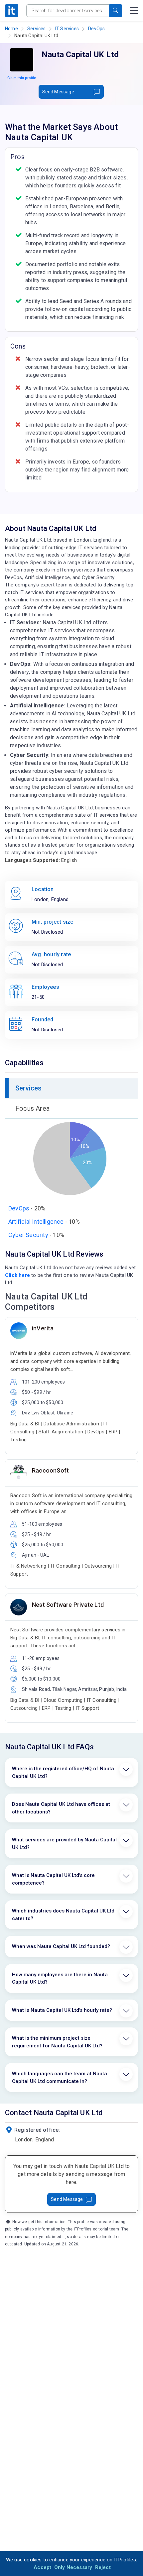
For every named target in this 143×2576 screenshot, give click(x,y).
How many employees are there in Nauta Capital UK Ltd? (60, 1978)
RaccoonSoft (50, 1470)
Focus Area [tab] (32, 1108)
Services (37, 29)
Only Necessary (73, 2567)
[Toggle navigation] (134, 11)
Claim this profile (22, 78)
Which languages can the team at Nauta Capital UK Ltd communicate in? (60, 2077)
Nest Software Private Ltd (68, 1605)
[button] (115, 11)
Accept (42, 2567)
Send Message (58, 92)
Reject (103, 2567)
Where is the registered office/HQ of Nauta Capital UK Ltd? (63, 1772)
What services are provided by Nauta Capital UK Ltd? (64, 1844)
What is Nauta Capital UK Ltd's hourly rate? (62, 2010)
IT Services (67, 29)
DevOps (96, 29)
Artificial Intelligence (36, 1222)
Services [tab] (29, 1088)
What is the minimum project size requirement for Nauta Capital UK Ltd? (57, 2042)
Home (11, 29)
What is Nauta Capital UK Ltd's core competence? (53, 1879)
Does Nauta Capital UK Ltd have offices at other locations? (61, 1808)
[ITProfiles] (12, 11)
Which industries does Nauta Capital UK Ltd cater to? (63, 1915)
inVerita (43, 1328)
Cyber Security (28, 1235)
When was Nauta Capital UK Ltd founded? (61, 1946)
